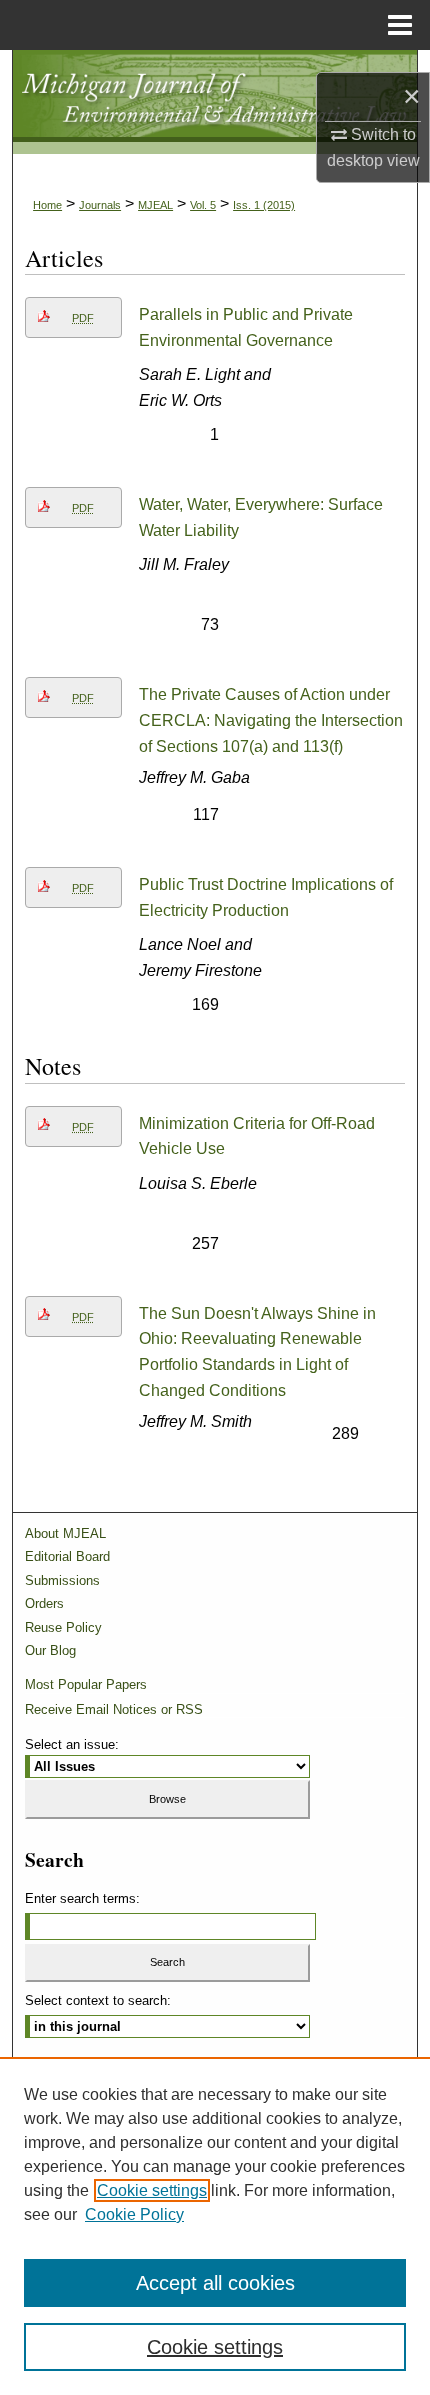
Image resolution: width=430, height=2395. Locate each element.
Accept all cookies (215, 2283)
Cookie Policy (134, 2214)
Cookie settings (152, 2190)
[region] (215, 2226)
